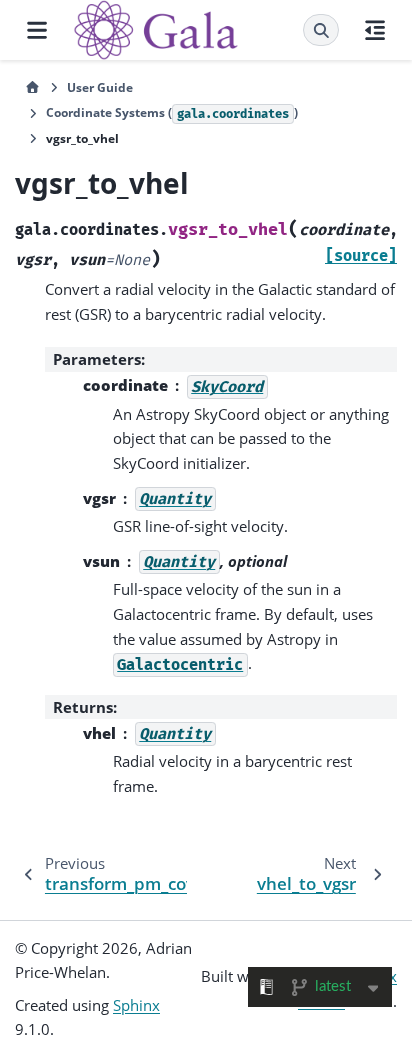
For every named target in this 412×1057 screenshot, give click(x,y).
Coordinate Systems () (172, 112)
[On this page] (375, 30)
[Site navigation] (36, 30)
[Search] (321, 30)
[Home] (32, 88)
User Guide (100, 87)
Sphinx (136, 1005)
